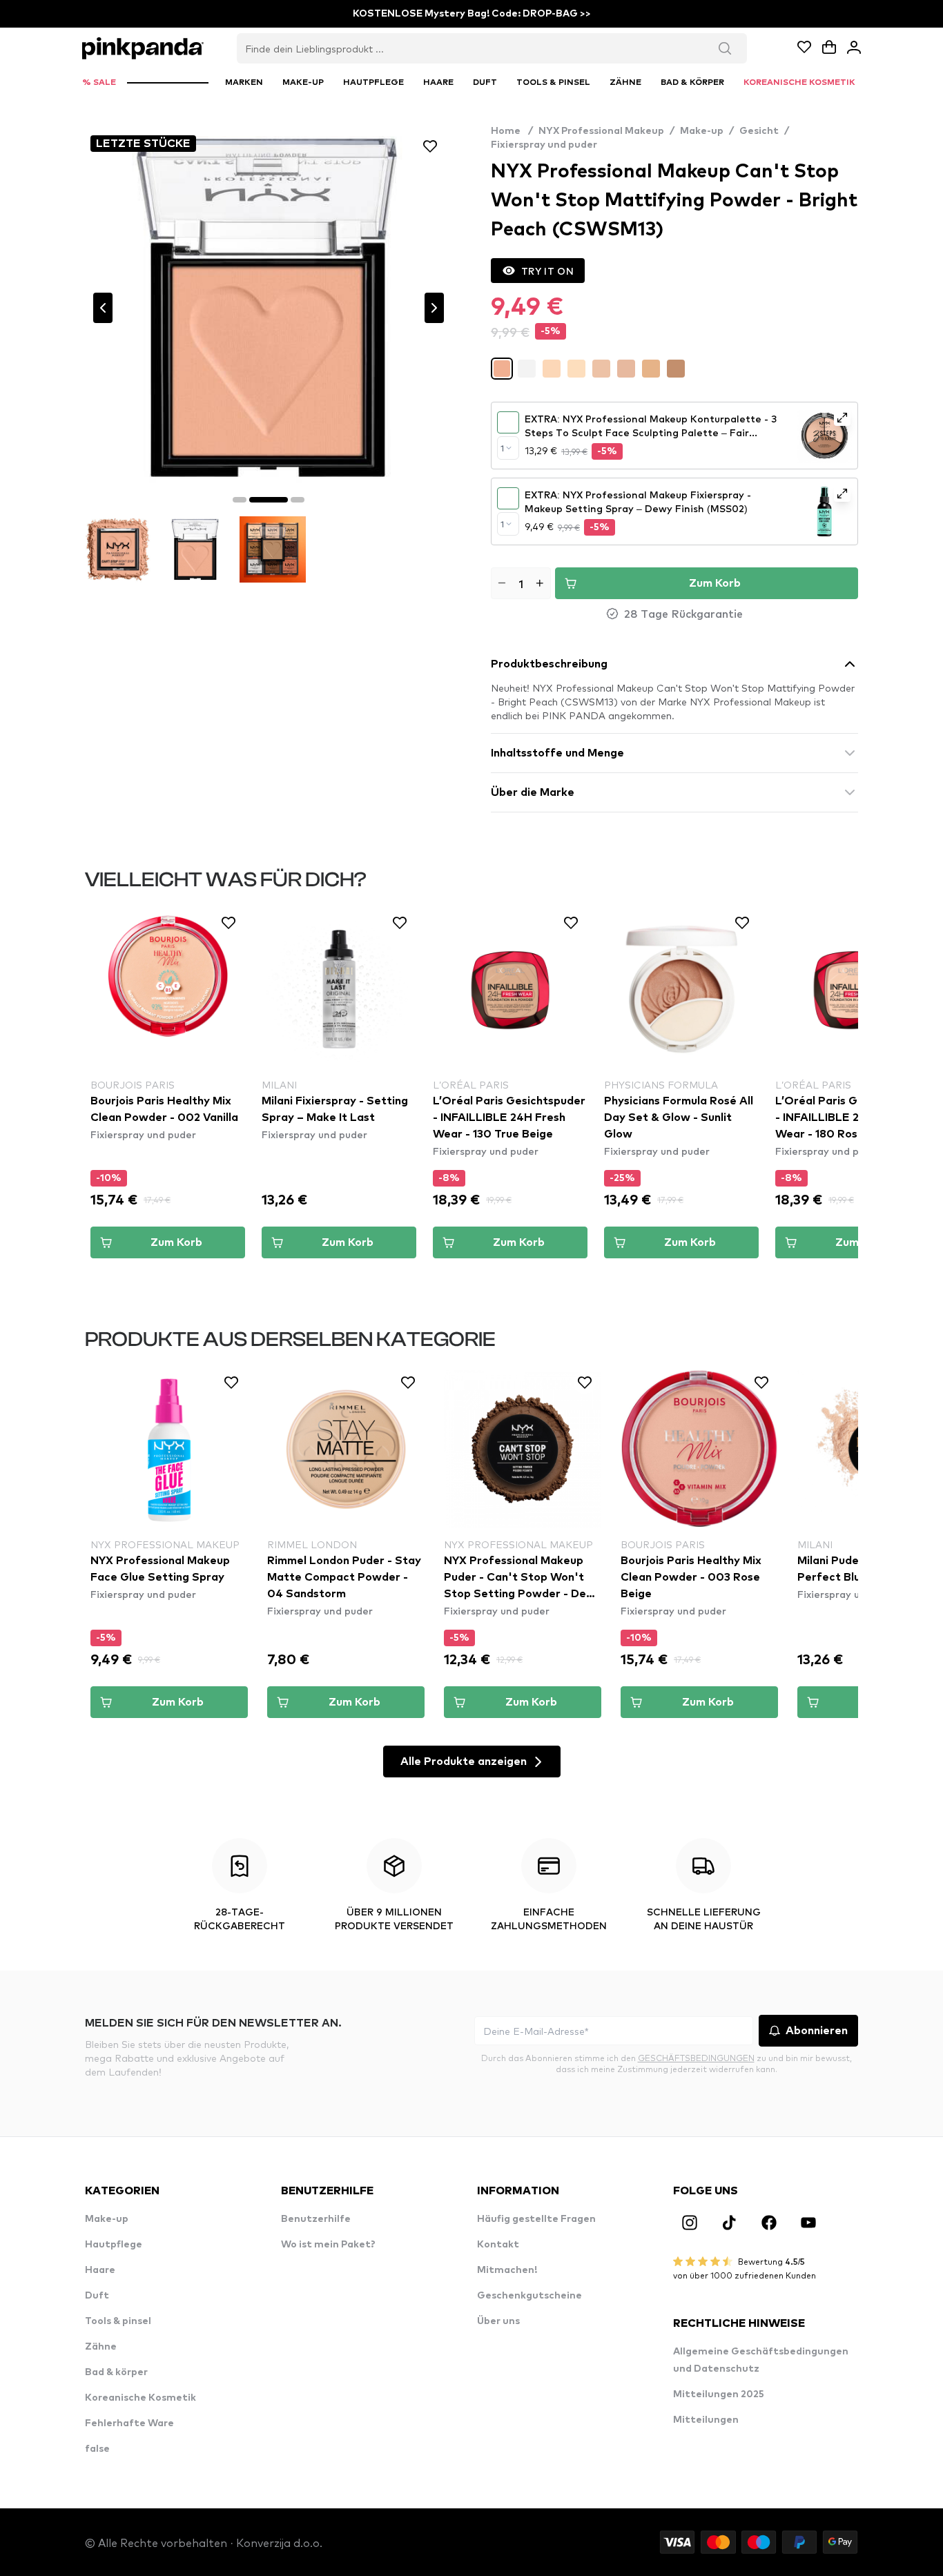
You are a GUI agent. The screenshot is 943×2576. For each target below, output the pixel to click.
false (97, 2449)
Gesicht (759, 131)
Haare (100, 2270)
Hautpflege (114, 2245)
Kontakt (498, 2245)
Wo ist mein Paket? (328, 2245)
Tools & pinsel (118, 2321)
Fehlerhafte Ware (129, 2423)
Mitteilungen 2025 (719, 2394)
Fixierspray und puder (544, 145)
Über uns (498, 2321)
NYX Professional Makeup (601, 131)
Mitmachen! (507, 2270)
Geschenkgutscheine (529, 2296)
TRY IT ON (547, 271)
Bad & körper (116, 2372)
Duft (97, 2296)
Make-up (702, 131)
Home (512, 131)
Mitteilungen (706, 2420)
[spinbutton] (521, 583)
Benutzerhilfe (316, 2219)
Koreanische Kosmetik (140, 2398)
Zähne (101, 2347)
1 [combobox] (502, 448)
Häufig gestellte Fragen (536, 2219)
